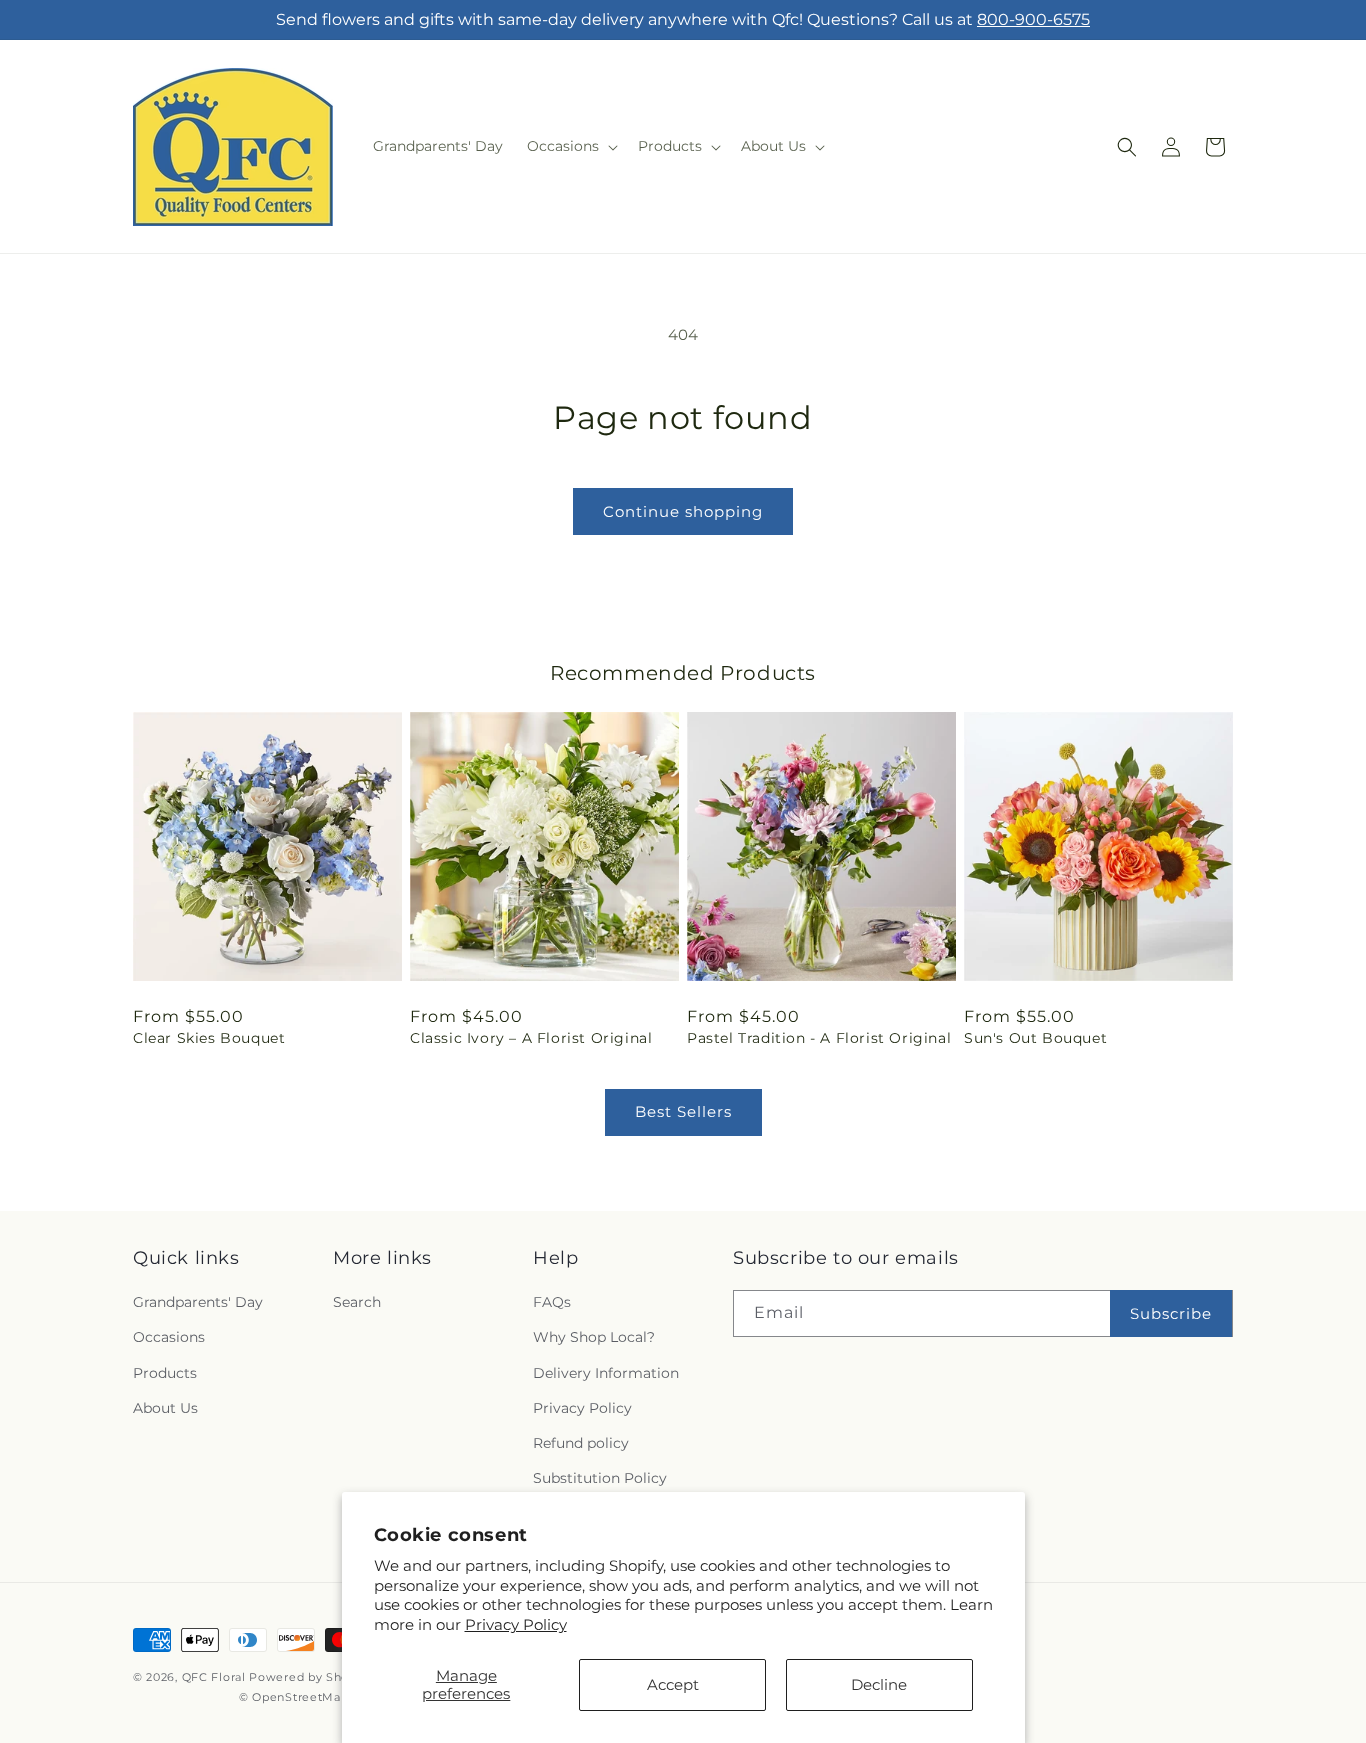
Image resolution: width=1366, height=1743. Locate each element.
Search (357, 1302)
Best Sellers (683, 1111)
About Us (165, 1408)
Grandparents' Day (198, 1302)
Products (165, 1373)
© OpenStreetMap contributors (332, 1697)
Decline (879, 1684)
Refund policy (581, 1443)
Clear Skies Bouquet (209, 1038)
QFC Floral (214, 1677)
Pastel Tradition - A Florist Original (819, 1038)
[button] (570, 146)
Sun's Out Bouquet (1035, 1038)
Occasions (169, 1337)
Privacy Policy (516, 1624)
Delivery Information (606, 1373)
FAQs (552, 1302)
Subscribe (1171, 1313)
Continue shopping (683, 511)
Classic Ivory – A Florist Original (531, 1038)
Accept (673, 1684)
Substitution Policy (600, 1478)
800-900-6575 (1033, 19)
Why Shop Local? (594, 1337)
